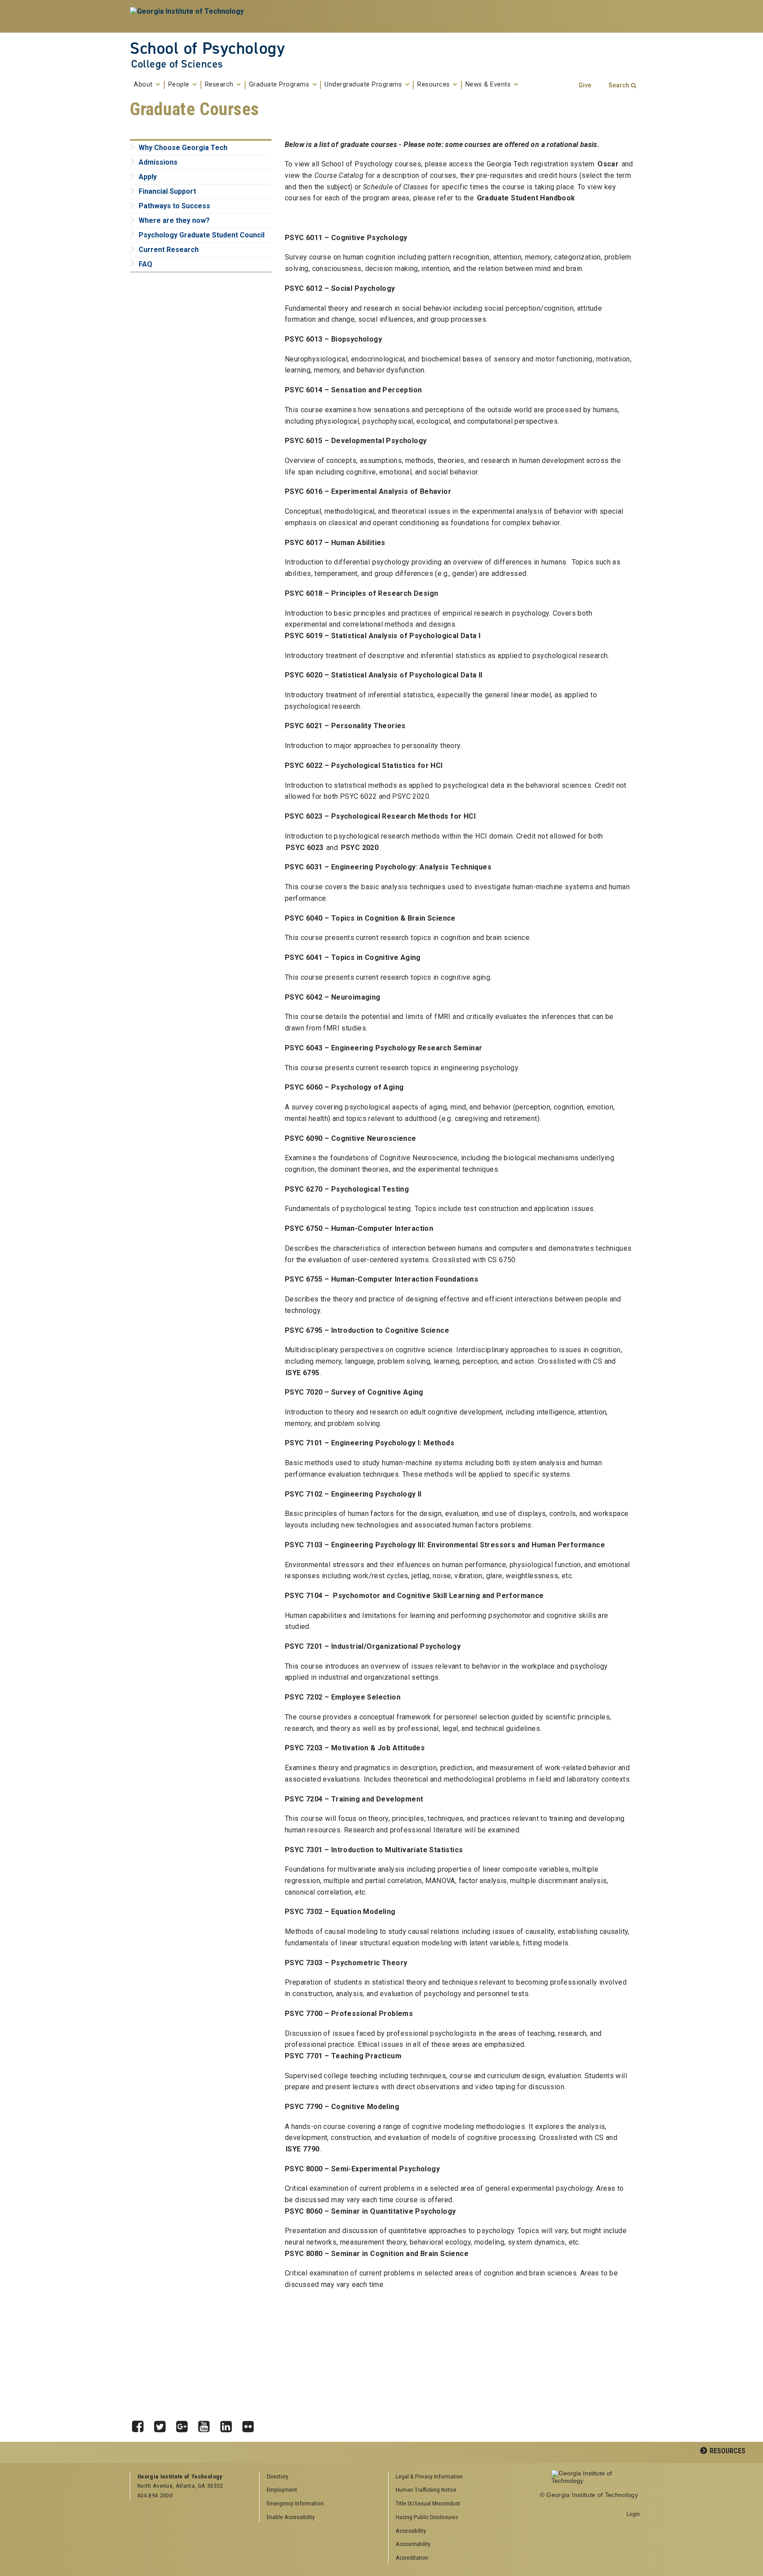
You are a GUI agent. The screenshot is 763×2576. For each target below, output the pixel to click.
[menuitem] (450, 2477)
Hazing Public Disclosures (427, 2517)
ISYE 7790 (303, 2149)
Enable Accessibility (291, 2517)
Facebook (141, 2424)
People (180, 85)
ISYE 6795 (303, 1373)
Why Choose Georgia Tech (183, 148)
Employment (282, 2490)
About (144, 85)
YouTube (207, 2424)
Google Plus (185, 2424)
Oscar (608, 164)
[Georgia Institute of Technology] (188, 16)
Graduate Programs (280, 85)
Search (619, 85)
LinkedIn (229, 2424)
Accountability (413, 2544)
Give (585, 85)
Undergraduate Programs (364, 85)
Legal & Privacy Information (429, 2476)
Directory (278, 2476)
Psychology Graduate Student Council (202, 235)
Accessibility (411, 2531)
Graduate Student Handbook (526, 198)
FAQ (145, 264)
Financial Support (167, 191)
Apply (148, 177)
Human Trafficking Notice (426, 2490)
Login (633, 2514)
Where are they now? (174, 220)
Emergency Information (295, 2503)
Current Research (169, 250)
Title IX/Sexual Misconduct (428, 2503)
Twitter (163, 2424)
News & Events (489, 85)
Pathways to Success (174, 206)
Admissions (158, 162)
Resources (434, 85)
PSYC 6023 (305, 848)
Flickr (251, 2424)
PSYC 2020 (360, 848)
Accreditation (412, 2557)
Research (220, 85)
